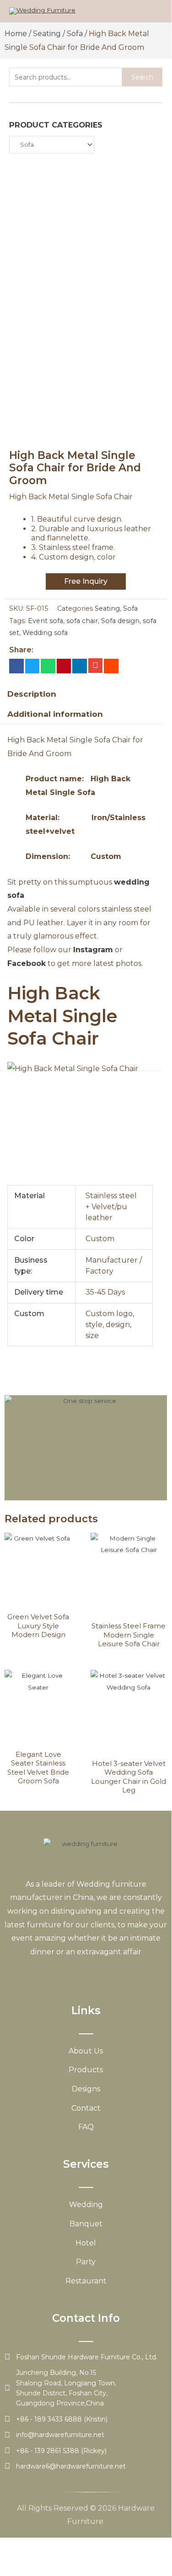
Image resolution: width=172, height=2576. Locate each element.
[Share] (95, 2545)
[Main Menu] (153, 11)
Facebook (27, 963)
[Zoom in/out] (18, 2545)
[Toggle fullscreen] (57, 2545)
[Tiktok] (112, 1974)
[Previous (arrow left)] (18, 2558)
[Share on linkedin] (80, 666)
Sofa (75, 34)
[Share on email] (96, 666)
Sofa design (120, 621)
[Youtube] (79, 1974)
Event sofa (46, 621)
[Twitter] (63, 1974)
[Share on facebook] (16, 666)
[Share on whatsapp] (48, 666)
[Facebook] (46, 1974)
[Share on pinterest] (64, 666)
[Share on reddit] (111, 666)
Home (16, 34)
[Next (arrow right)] (57, 2558)
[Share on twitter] (32, 666)
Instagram (93, 950)
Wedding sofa (45, 633)
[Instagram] (95, 1974)
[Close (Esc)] (134, 2545)
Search (142, 77)
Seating (47, 34)
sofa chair (82, 621)
